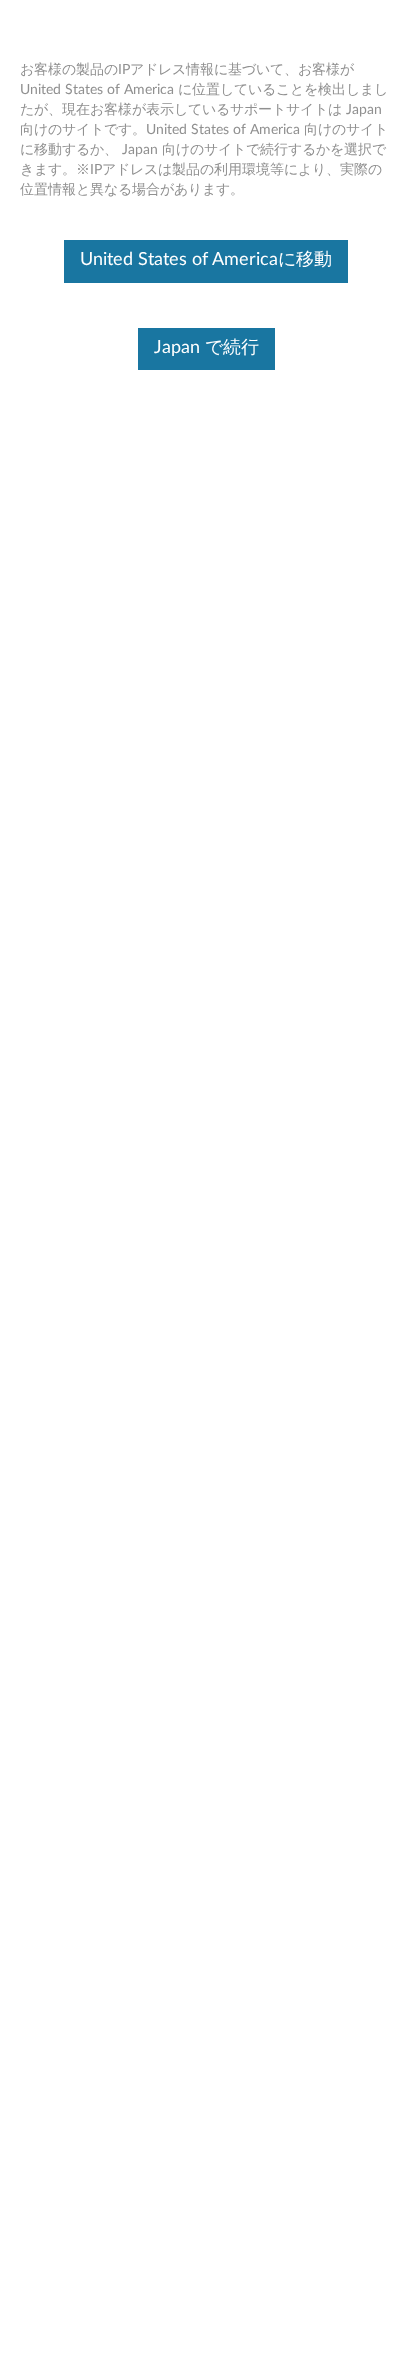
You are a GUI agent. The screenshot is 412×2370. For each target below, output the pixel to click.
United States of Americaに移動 (206, 260)
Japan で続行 (206, 348)
